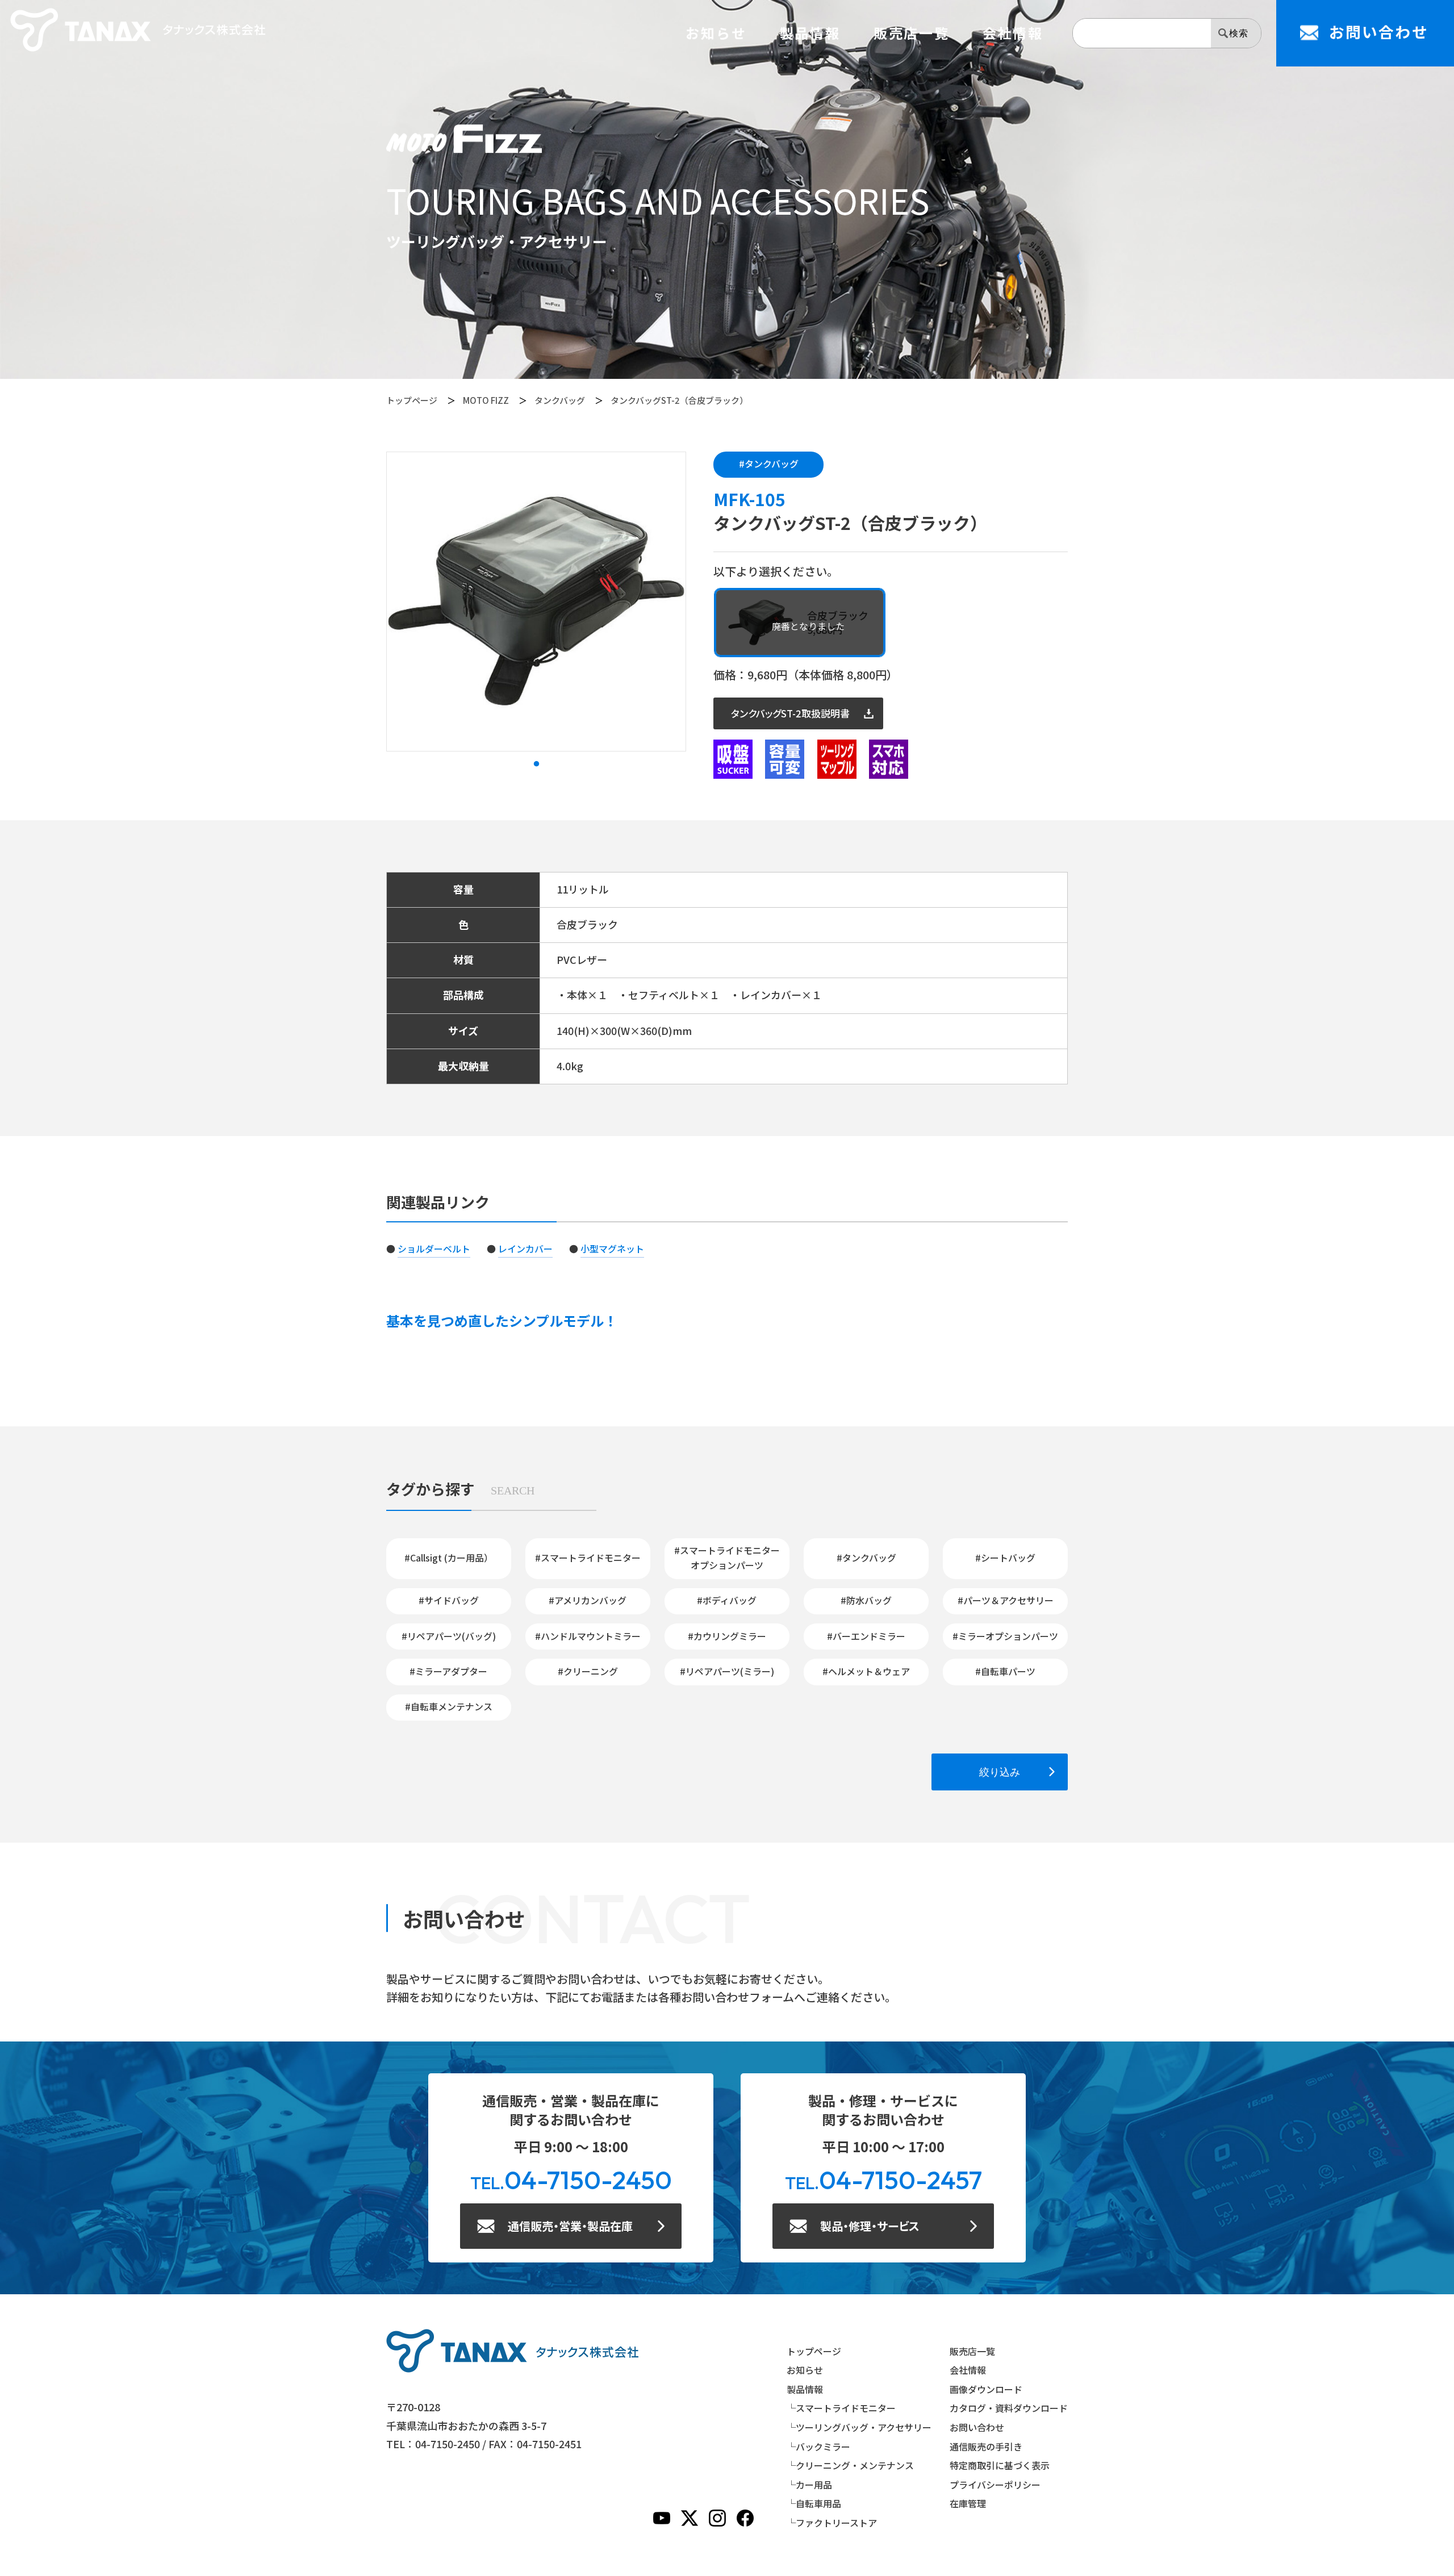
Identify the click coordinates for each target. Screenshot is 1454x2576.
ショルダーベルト (434, 1249)
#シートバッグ (1005, 1558)
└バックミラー (818, 2446)
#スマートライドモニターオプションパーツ (727, 1558)
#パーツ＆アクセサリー (1006, 1600)
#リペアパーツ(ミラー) (727, 1671)
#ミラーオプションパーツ (1005, 1636)
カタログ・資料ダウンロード (1009, 2408)
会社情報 (1013, 33)
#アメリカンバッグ (588, 1600)
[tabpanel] (536, 602)
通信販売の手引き (986, 2446)
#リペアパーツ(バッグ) (449, 1636)
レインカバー (525, 1249)
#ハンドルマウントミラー (588, 1636)
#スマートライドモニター (588, 1558)
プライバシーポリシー (995, 2485)
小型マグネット (612, 1249)
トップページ (412, 400)
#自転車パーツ (1005, 1671)
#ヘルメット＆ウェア (866, 1671)
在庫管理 (968, 2503)
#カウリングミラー (727, 1636)
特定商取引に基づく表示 (1000, 2465)
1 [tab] (536, 764)
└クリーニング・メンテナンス (850, 2465)
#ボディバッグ (727, 1600)
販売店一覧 (912, 33)
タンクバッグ (560, 400)
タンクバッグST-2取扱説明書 (790, 713)
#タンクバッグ (769, 464)
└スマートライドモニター (841, 2408)
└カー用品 (809, 2485)
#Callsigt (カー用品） (449, 1558)
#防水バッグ (866, 1600)
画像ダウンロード (986, 2389)
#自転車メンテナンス (449, 1706)
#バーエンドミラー (866, 1636)
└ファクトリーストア (832, 2523)
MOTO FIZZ (486, 400)
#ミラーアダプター (448, 1671)
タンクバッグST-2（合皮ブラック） (679, 400)
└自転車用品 (814, 2503)
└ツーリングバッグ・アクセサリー (859, 2427)
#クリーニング (588, 1671)
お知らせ (716, 33)
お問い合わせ (977, 2427)
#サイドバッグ (449, 1600)
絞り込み (1000, 1772)
